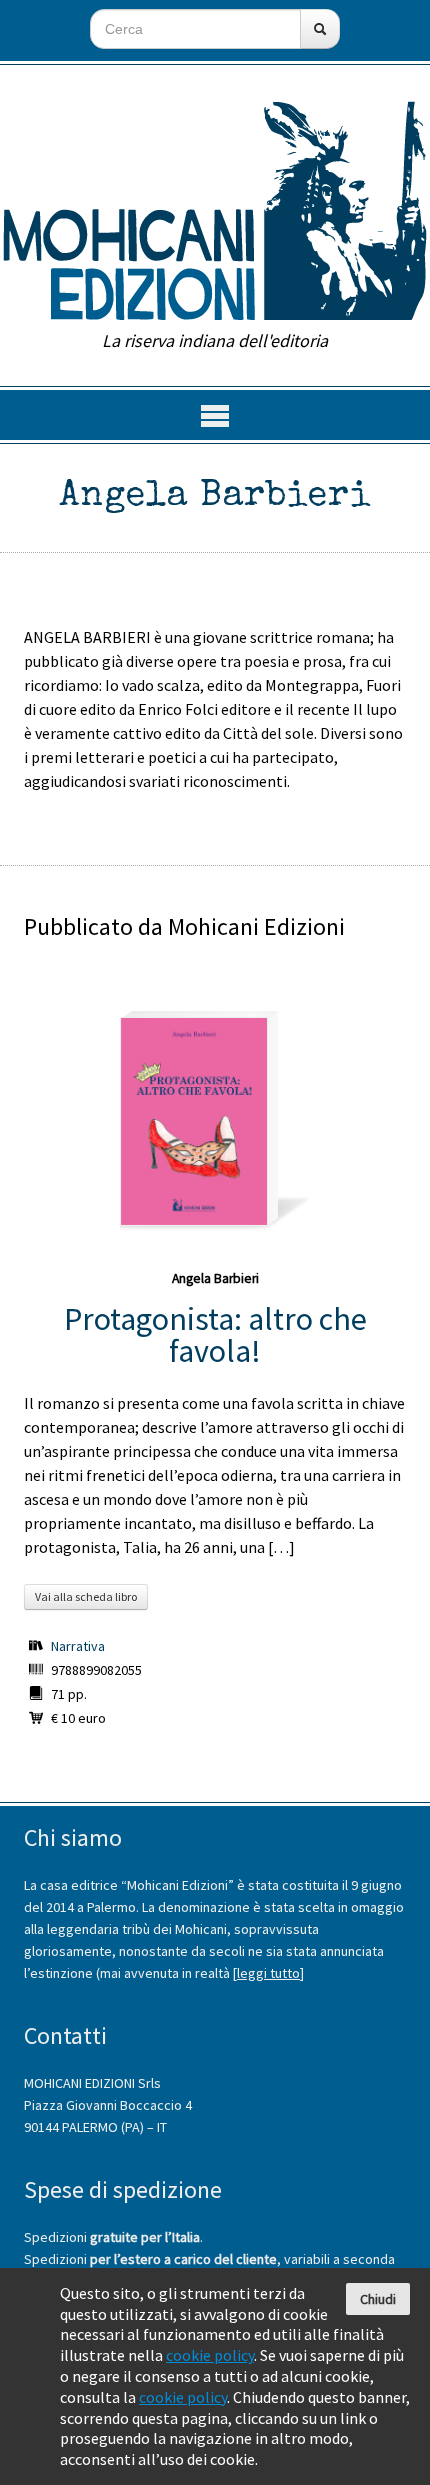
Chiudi (378, 2299)
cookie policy (210, 2355)
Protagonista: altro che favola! (215, 1335)
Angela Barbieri (215, 1278)
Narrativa (78, 1646)
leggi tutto (268, 1973)
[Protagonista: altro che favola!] (194, 1121)
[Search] (320, 29)
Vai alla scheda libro (86, 1596)
